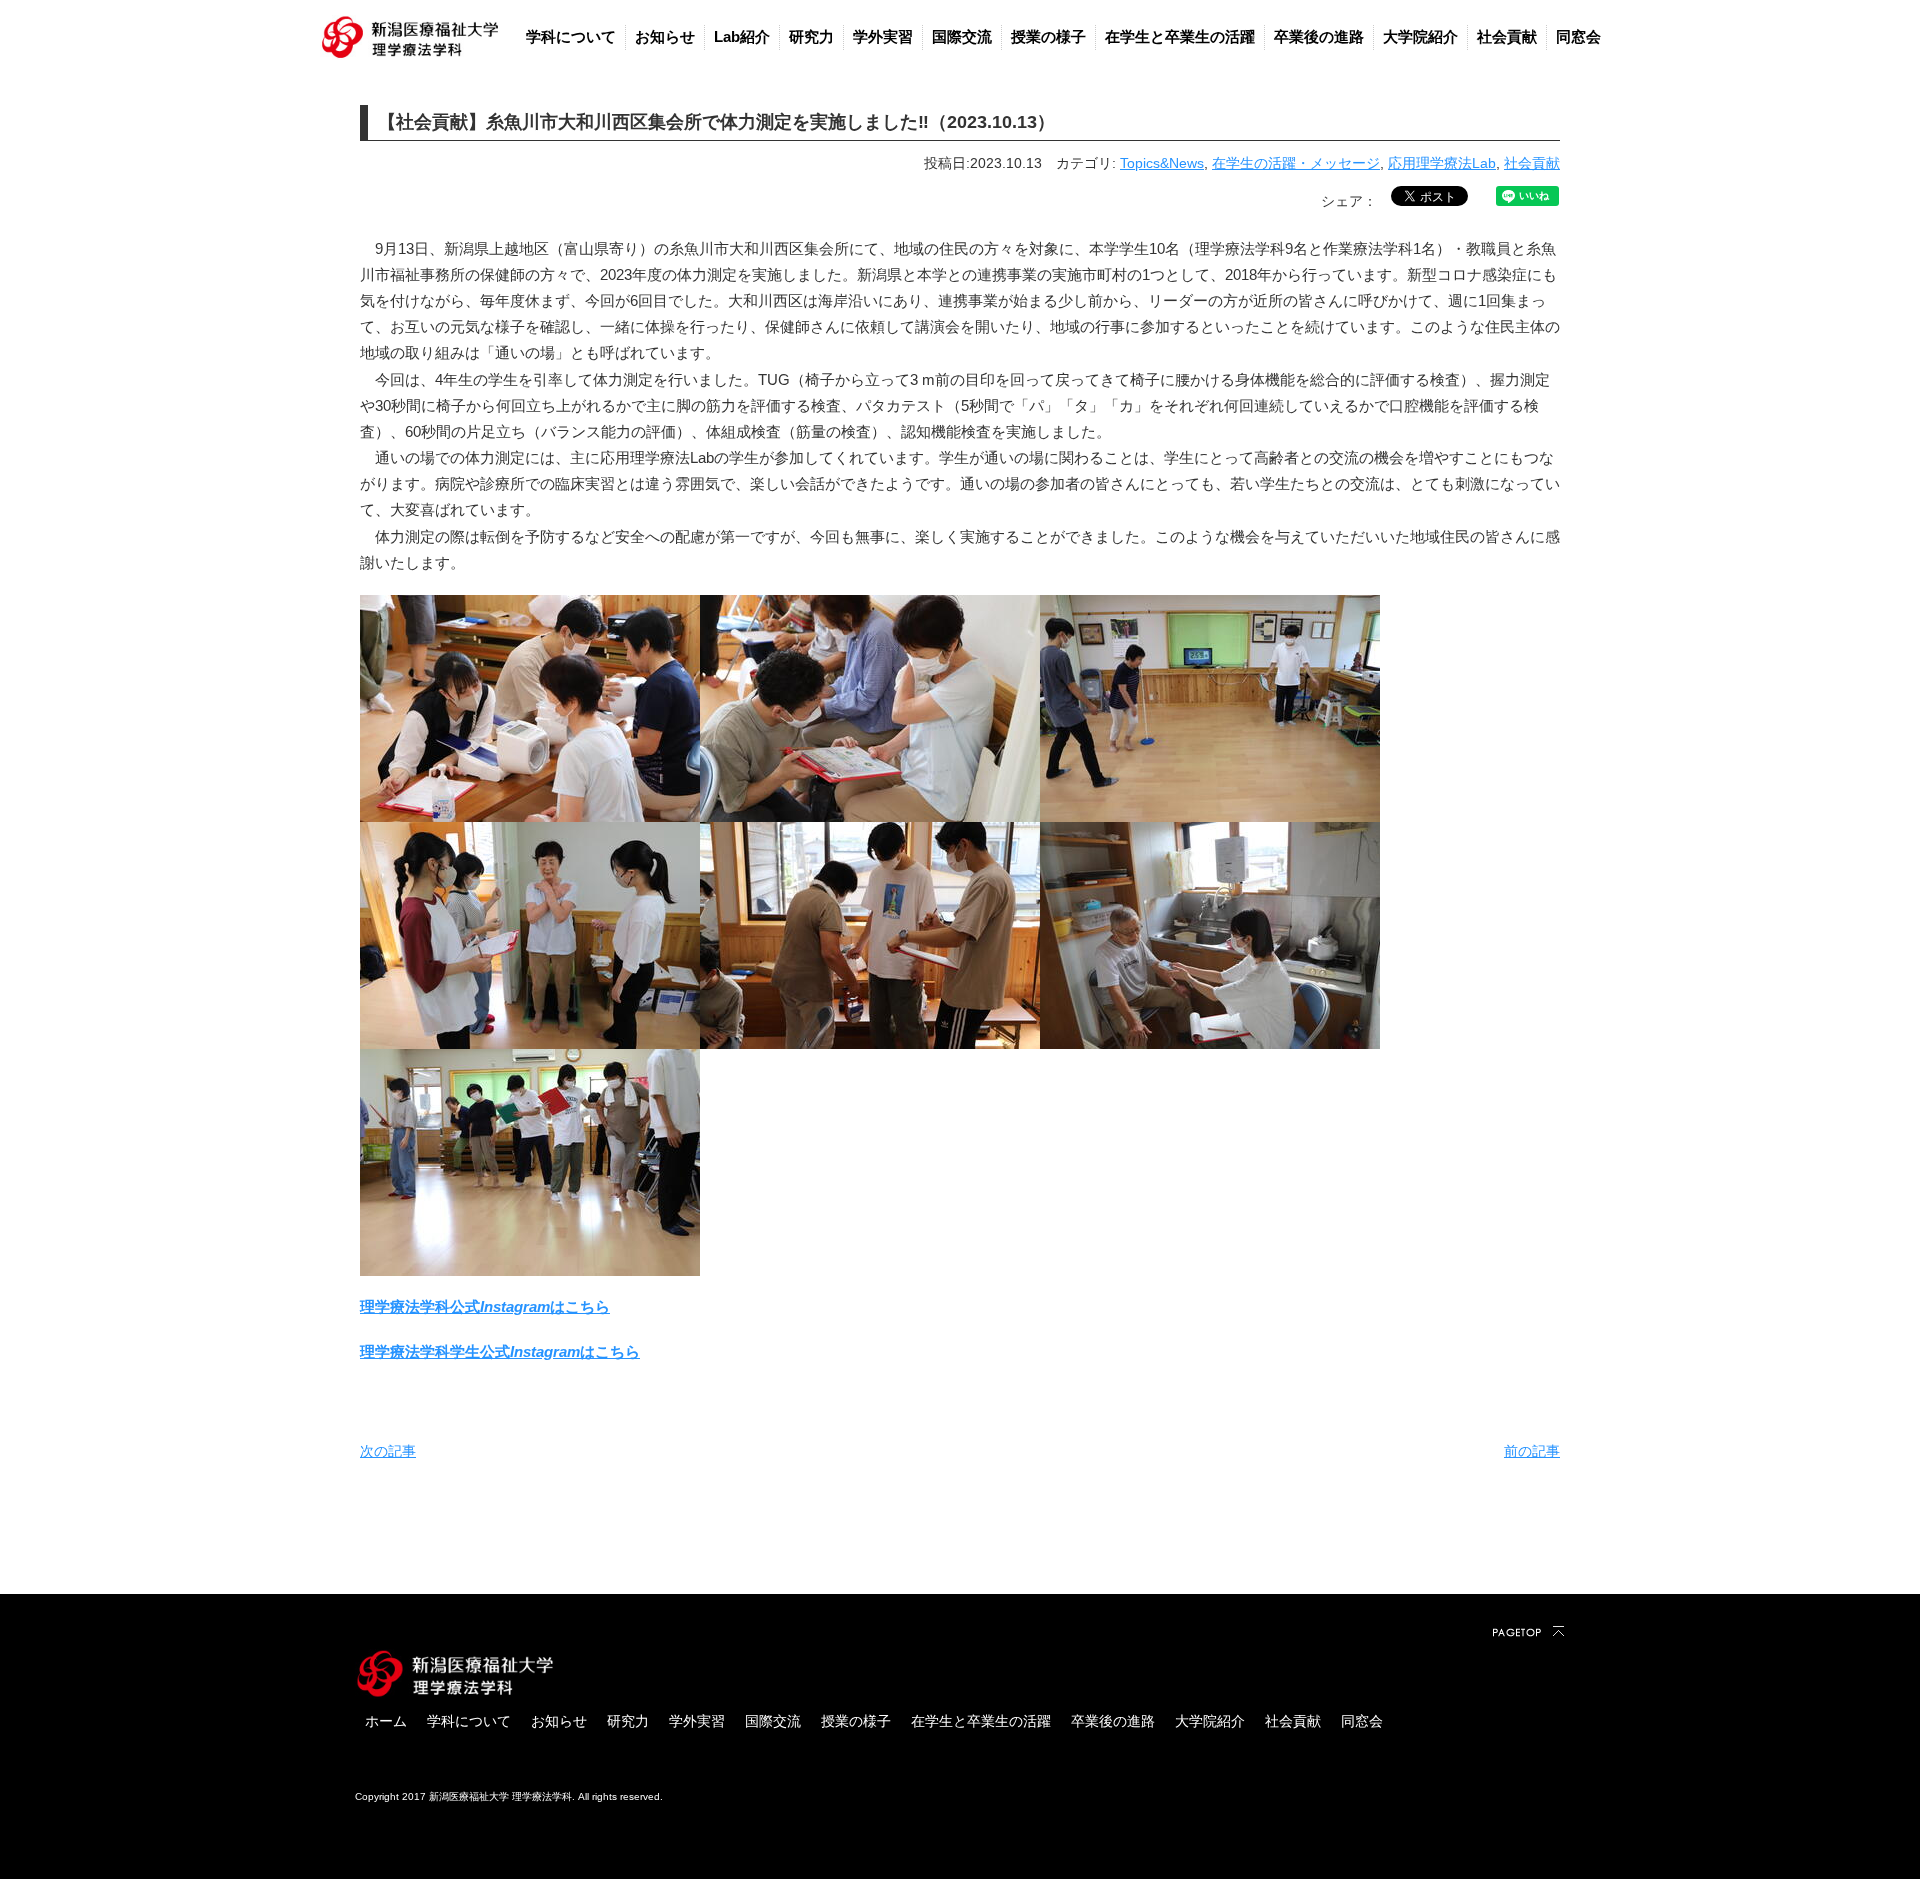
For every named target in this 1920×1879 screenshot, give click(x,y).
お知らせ (665, 37)
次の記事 (388, 1451)
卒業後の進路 (1319, 37)
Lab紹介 (742, 37)
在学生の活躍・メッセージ (1296, 163)
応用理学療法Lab (1442, 163)
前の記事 (1532, 1451)
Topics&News (1162, 163)
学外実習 (883, 37)
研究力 (811, 37)
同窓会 (1578, 37)
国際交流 (962, 37)
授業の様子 (1048, 37)
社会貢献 (1507, 37)
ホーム (386, 1721)
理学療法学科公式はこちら (485, 1306)
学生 (465, 1351)
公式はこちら (560, 1351)
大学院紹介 (1420, 37)
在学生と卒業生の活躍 (1180, 37)
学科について (571, 37)
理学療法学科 (405, 1351)
